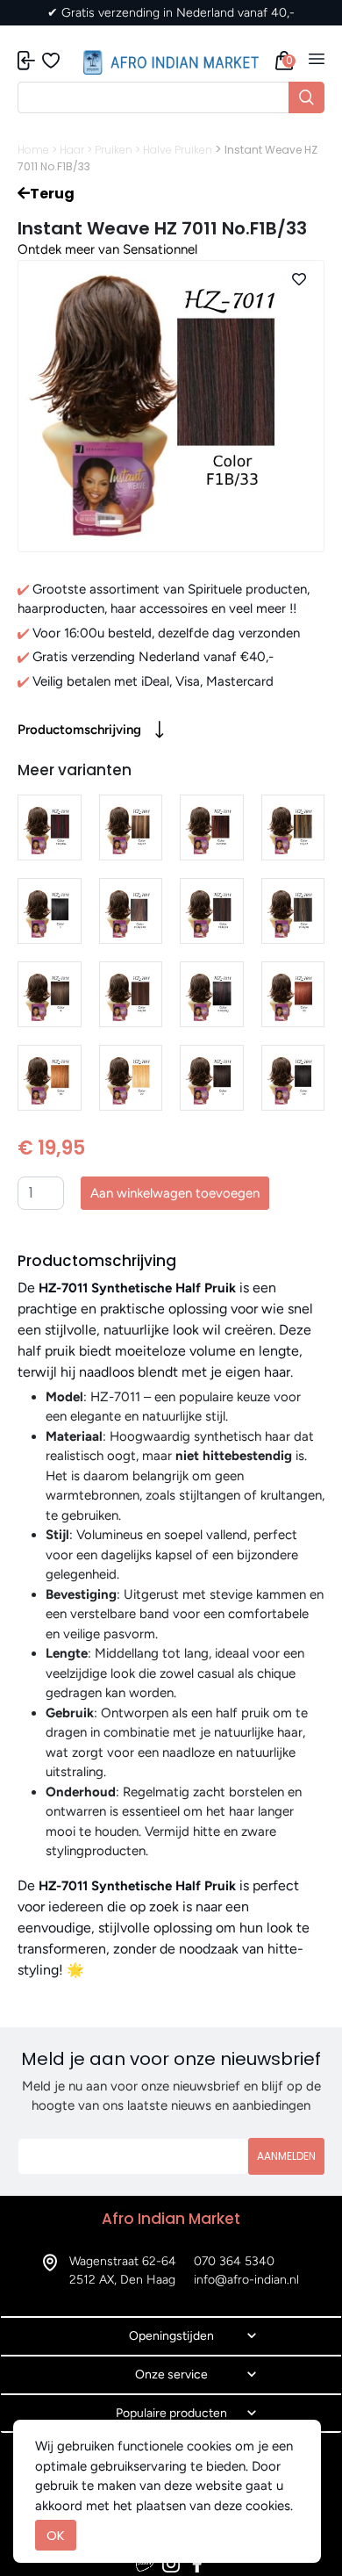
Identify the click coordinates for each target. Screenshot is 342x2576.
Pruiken (114, 150)
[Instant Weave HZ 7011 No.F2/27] (293, 827)
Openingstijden (171, 2336)
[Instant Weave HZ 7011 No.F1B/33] (212, 911)
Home (33, 150)
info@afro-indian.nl (246, 2280)
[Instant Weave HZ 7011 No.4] (50, 994)
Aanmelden (286, 2156)
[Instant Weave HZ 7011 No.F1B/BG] (50, 827)
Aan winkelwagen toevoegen (175, 1193)
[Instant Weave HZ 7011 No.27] (131, 1078)
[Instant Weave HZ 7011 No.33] (293, 994)
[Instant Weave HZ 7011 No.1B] (293, 1078)
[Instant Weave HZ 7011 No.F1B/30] (293, 911)
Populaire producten (171, 2413)
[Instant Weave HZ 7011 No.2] (212, 1078)
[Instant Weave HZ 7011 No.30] (50, 1078)
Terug (52, 194)
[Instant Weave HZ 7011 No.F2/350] (212, 827)
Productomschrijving (79, 730)
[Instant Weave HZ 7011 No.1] (50, 911)
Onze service (171, 2375)
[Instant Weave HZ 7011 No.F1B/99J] (212, 994)
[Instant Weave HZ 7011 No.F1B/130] (131, 911)
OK (56, 2535)
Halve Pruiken (178, 150)
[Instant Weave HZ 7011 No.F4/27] (131, 827)
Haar (72, 150)
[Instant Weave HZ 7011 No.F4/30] (131, 994)
